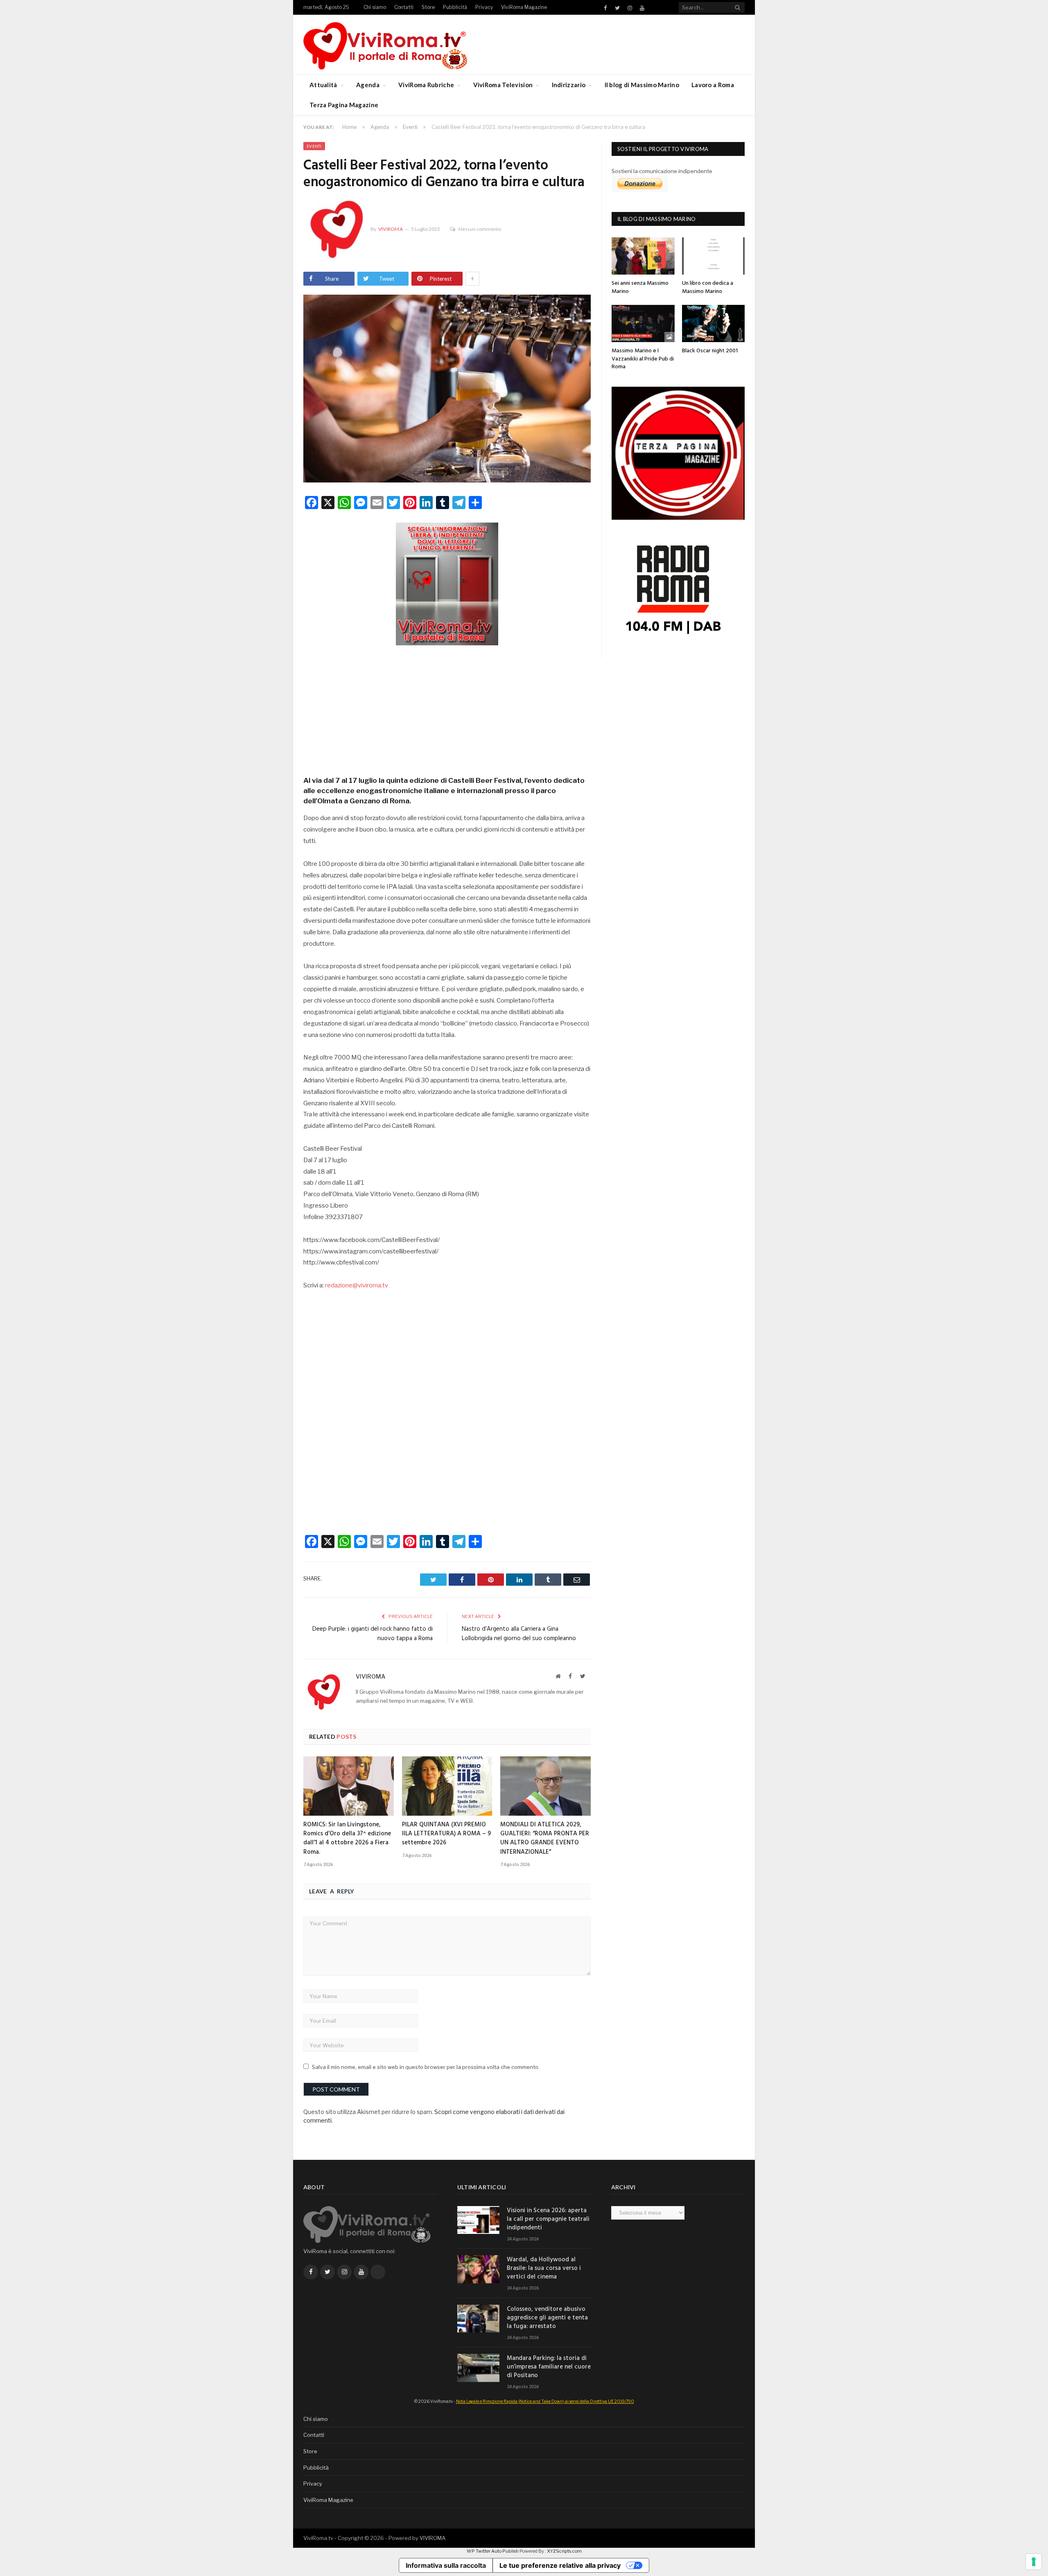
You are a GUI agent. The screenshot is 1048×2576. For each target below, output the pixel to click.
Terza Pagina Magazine (344, 105)
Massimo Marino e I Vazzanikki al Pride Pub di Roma (643, 359)
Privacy (484, 7)
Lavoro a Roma (713, 85)
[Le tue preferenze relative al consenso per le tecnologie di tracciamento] (1034, 2562)
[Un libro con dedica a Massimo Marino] (714, 256)
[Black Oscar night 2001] (714, 323)
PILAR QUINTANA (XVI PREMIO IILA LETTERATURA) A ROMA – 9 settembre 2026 (446, 1834)
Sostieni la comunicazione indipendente (662, 171)
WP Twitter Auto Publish (493, 2551)
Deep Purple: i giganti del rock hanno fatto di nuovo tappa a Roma (373, 1634)
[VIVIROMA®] (385, 44)
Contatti (404, 7)
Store (428, 7)
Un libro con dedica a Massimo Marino (708, 287)
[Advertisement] (447, 708)
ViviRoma (391, 229)
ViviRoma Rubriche (426, 85)
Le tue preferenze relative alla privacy (560, 2565)
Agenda (368, 85)
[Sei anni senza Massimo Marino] (643, 256)
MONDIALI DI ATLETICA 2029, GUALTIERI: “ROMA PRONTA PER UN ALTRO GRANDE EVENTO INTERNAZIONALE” (545, 1838)
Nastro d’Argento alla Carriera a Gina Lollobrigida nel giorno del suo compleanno (519, 1634)
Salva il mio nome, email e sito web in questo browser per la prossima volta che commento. (426, 2067)
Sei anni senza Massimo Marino (640, 287)
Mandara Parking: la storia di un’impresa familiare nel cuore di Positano (549, 2367)
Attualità (323, 85)
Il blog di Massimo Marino (642, 85)
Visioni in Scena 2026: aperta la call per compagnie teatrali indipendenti (548, 2219)
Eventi (314, 146)
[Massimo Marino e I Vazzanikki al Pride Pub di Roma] (643, 323)
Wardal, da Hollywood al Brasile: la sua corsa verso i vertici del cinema (544, 2268)
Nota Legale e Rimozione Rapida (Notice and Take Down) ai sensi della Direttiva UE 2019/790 (545, 2401)
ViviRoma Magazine (524, 7)
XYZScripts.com (564, 2551)
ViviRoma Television (503, 85)
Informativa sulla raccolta (446, 2565)
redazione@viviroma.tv (357, 1285)
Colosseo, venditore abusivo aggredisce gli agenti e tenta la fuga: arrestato (547, 2318)
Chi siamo (375, 7)
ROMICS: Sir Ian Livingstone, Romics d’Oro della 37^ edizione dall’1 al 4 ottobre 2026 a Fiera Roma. (347, 1838)
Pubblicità (455, 7)
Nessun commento (480, 229)
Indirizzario (569, 85)
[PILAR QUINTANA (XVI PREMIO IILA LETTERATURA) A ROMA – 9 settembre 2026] (447, 1786)
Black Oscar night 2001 (710, 351)
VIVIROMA (433, 2538)
